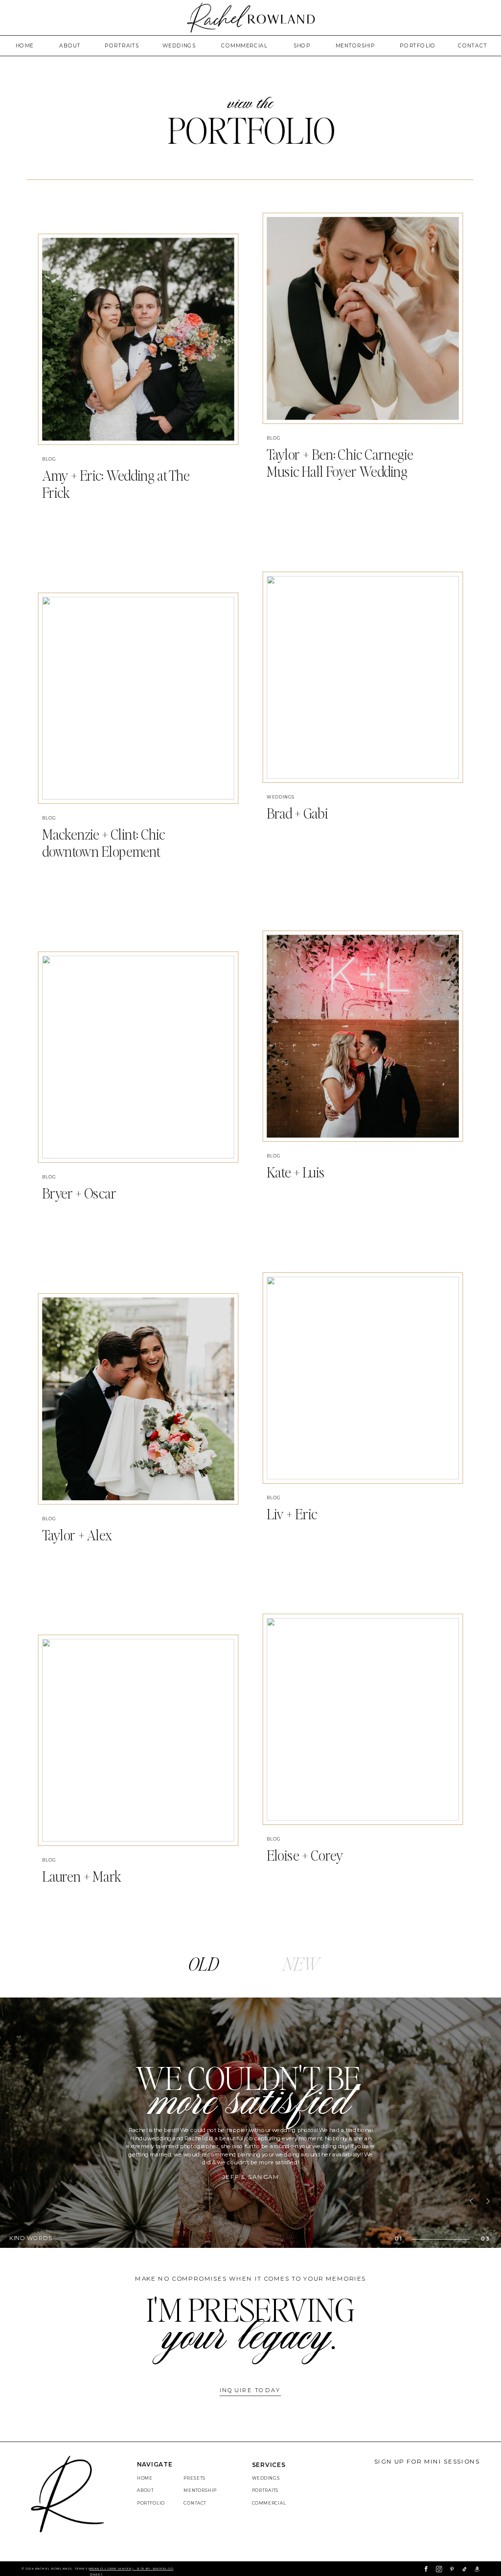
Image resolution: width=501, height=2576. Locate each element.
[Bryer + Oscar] (138, 1057)
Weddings (281, 797)
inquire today (250, 2390)
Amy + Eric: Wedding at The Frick (116, 484)
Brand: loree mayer (111, 2569)
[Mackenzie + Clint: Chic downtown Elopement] (138, 698)
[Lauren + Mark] (138, 1741)
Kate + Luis (296, 1172)
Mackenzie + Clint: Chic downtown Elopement (103, 843)
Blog (49, 459)
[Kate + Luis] (363, 1036)
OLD (203, 1964)
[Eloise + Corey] (363, 1720)
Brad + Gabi (297, 813)
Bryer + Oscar (79, 1193)
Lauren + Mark (82, 1876)
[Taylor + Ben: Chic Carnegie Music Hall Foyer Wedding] (363, 319)
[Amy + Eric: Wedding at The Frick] (138, 339)
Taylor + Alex (77, 1535)
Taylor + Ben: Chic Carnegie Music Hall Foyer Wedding (340, 463)
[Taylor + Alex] (138, 1399)
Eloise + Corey (305, 1855)
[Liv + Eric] (363, 1378)
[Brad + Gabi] (363, 677)
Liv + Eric (292, 1514)
